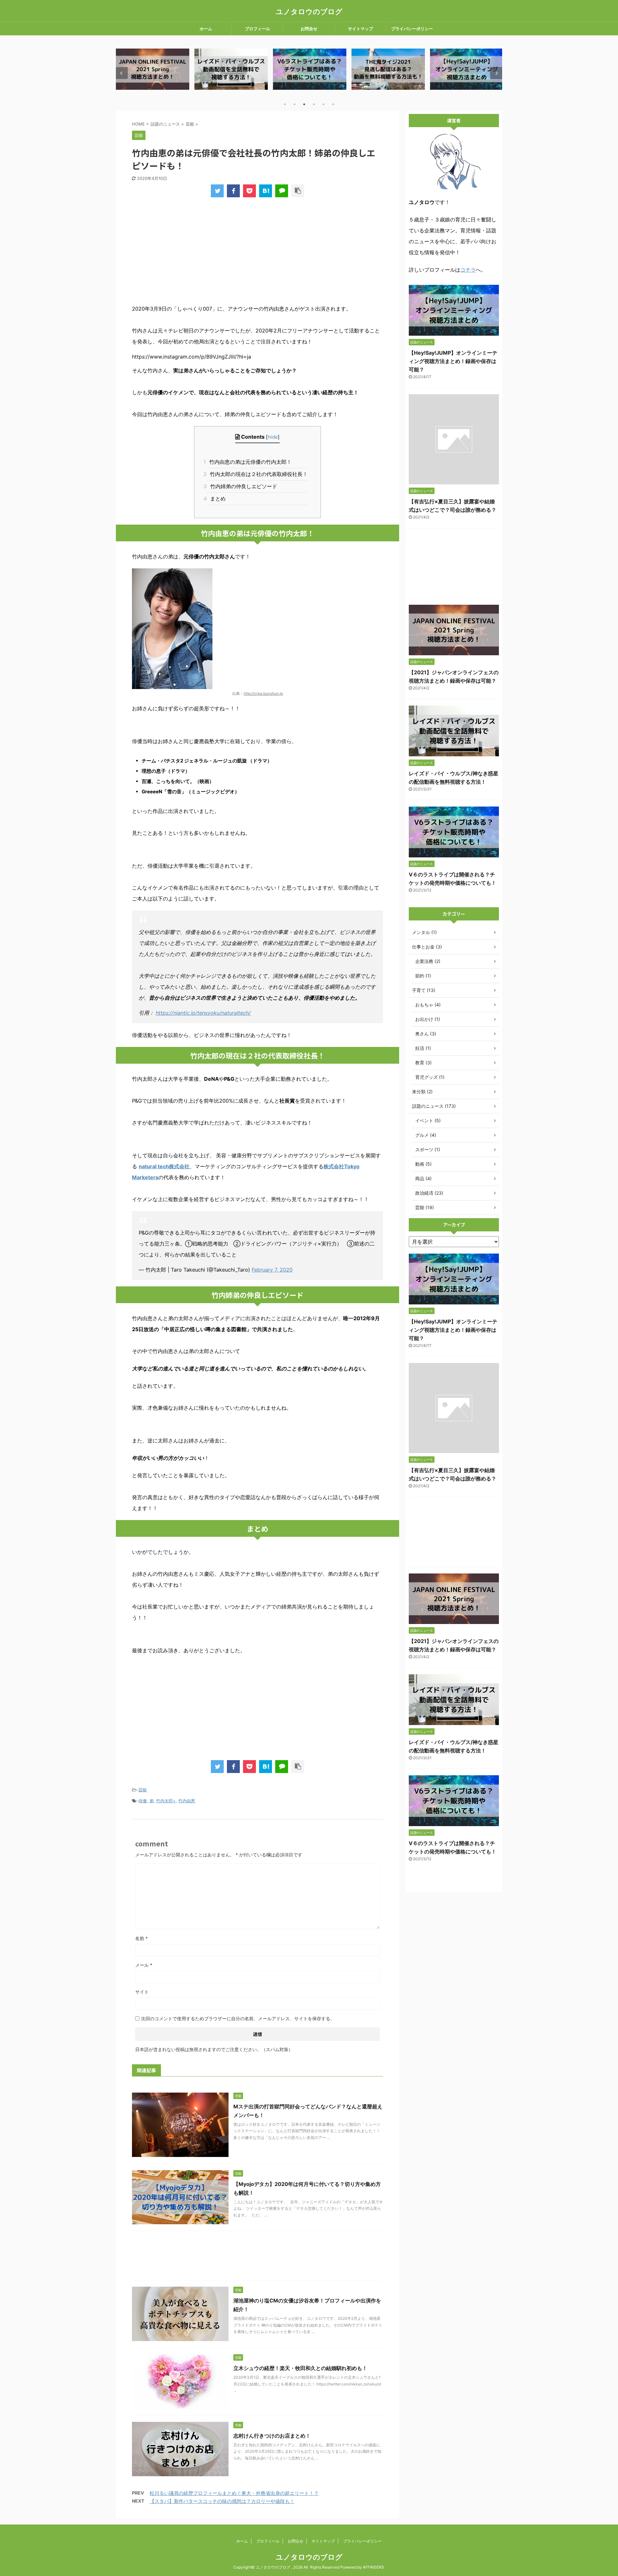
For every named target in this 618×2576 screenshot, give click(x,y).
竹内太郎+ (166, 1801)
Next (496, 73)
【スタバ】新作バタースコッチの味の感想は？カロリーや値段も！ (222, 2501)
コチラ (468, 270)
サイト (142, 1992)
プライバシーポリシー (412, 29)
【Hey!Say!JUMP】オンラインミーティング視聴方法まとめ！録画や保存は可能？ (453, 361)
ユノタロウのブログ (309, 12)
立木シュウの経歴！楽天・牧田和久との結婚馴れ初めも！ (300, 2368)
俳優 (143, 1801)
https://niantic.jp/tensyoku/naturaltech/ (203, 1013)
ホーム (206, 29)
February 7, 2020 (272, 1270)
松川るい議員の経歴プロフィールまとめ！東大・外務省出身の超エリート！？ (234, 2493)
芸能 (143, 1790)
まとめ (216, 499)
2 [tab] (295, 104)
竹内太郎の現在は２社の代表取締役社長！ (257, 474)
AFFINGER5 (373, 2567)
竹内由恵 (187, 1801)
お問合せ (309, 29)
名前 (141, 1938)
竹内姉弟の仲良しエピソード (242, 486)
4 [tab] (314, 104)
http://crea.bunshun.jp (263, 693)
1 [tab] (285, 104)
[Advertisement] (257, 254)
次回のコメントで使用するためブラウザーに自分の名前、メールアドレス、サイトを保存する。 (238, 2018)
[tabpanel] (153, 69)
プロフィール (257, 29)
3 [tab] (304, 104)
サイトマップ (360, 29)
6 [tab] (333, 104)
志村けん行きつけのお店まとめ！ (272, 2436)
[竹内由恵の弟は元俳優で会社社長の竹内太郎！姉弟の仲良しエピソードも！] (266, 191)
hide (273, 437)
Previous (122, 73)
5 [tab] (323, 104)
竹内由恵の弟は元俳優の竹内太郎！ (249, 462)
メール (144, 1965)
